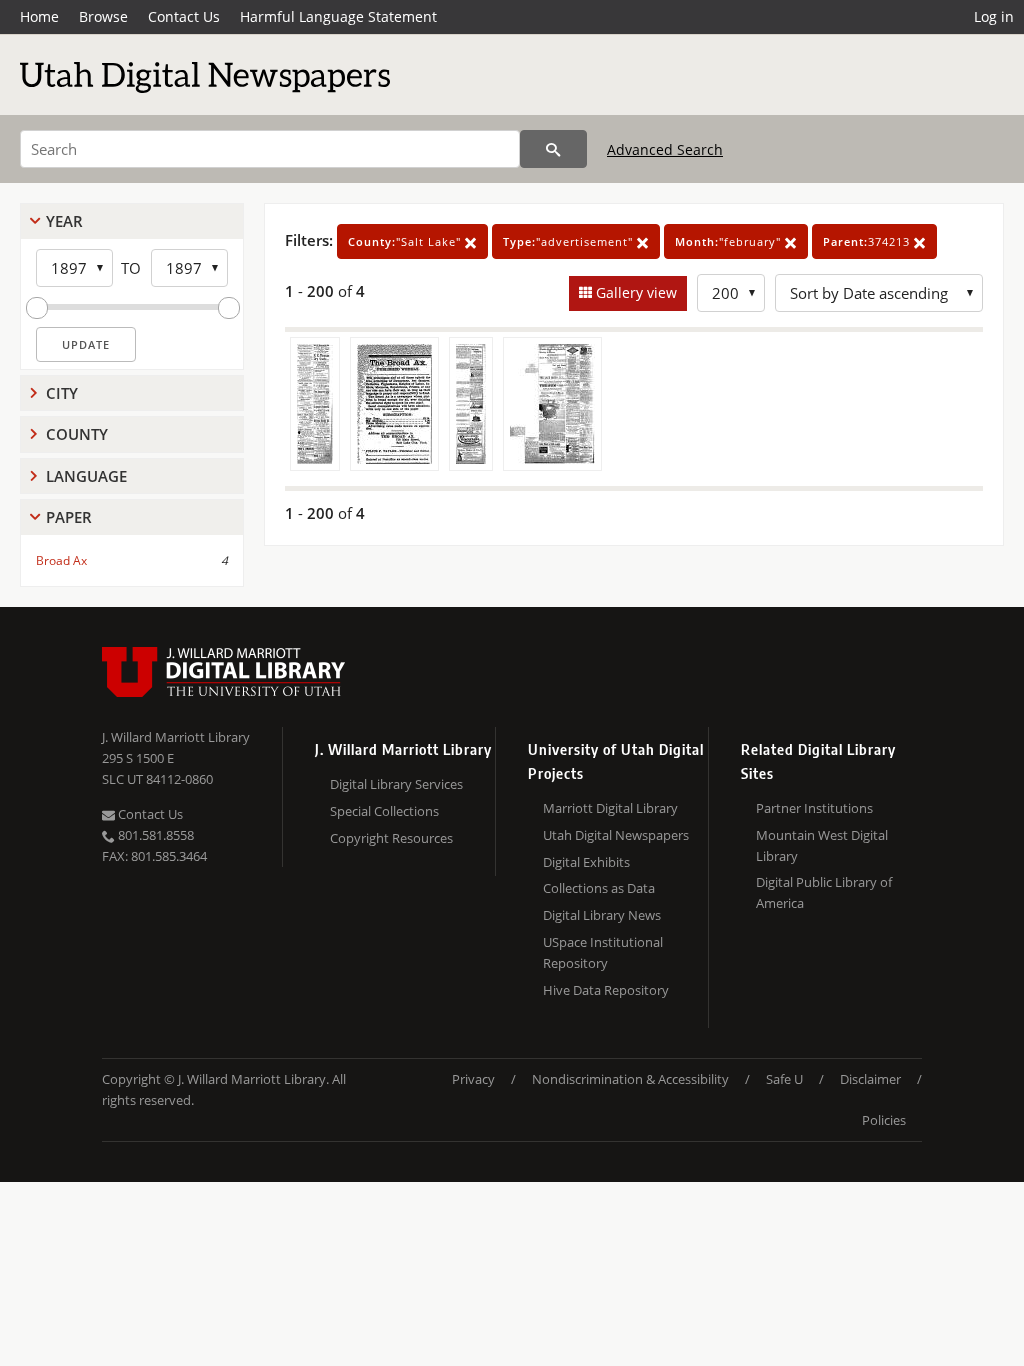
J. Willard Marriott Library (176, 737)
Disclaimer (870, 1079)
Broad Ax (61, 560)
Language (86, 476)
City (62, 393)
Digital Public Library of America (824, 892)
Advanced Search (665, 149)
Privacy (473, 1079)
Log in (994, 16)
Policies (884, 1120)
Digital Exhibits (586, 862)
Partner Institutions (814, 808)
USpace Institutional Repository (603, 952)
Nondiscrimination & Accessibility (630, 1079)
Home (39, 16)
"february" (730, 241)
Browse (103, 16)
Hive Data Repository (606, 990)
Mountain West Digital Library (822, 845)
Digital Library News (602, 915)
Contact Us (184, 16)
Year (64, 221)
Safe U (784, 1079)
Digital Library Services (396, 784)
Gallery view (634, 292)
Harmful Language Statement (338, 16)
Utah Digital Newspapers (616, 835)
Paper (69, 517)
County (77, 434)
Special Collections (384, 811)
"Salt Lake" (406, 241)
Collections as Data (599, 888)
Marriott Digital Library (610, 808)
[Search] (553, 149)
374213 (868, 241)
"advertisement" (570, 241)
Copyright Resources (391, 838)
